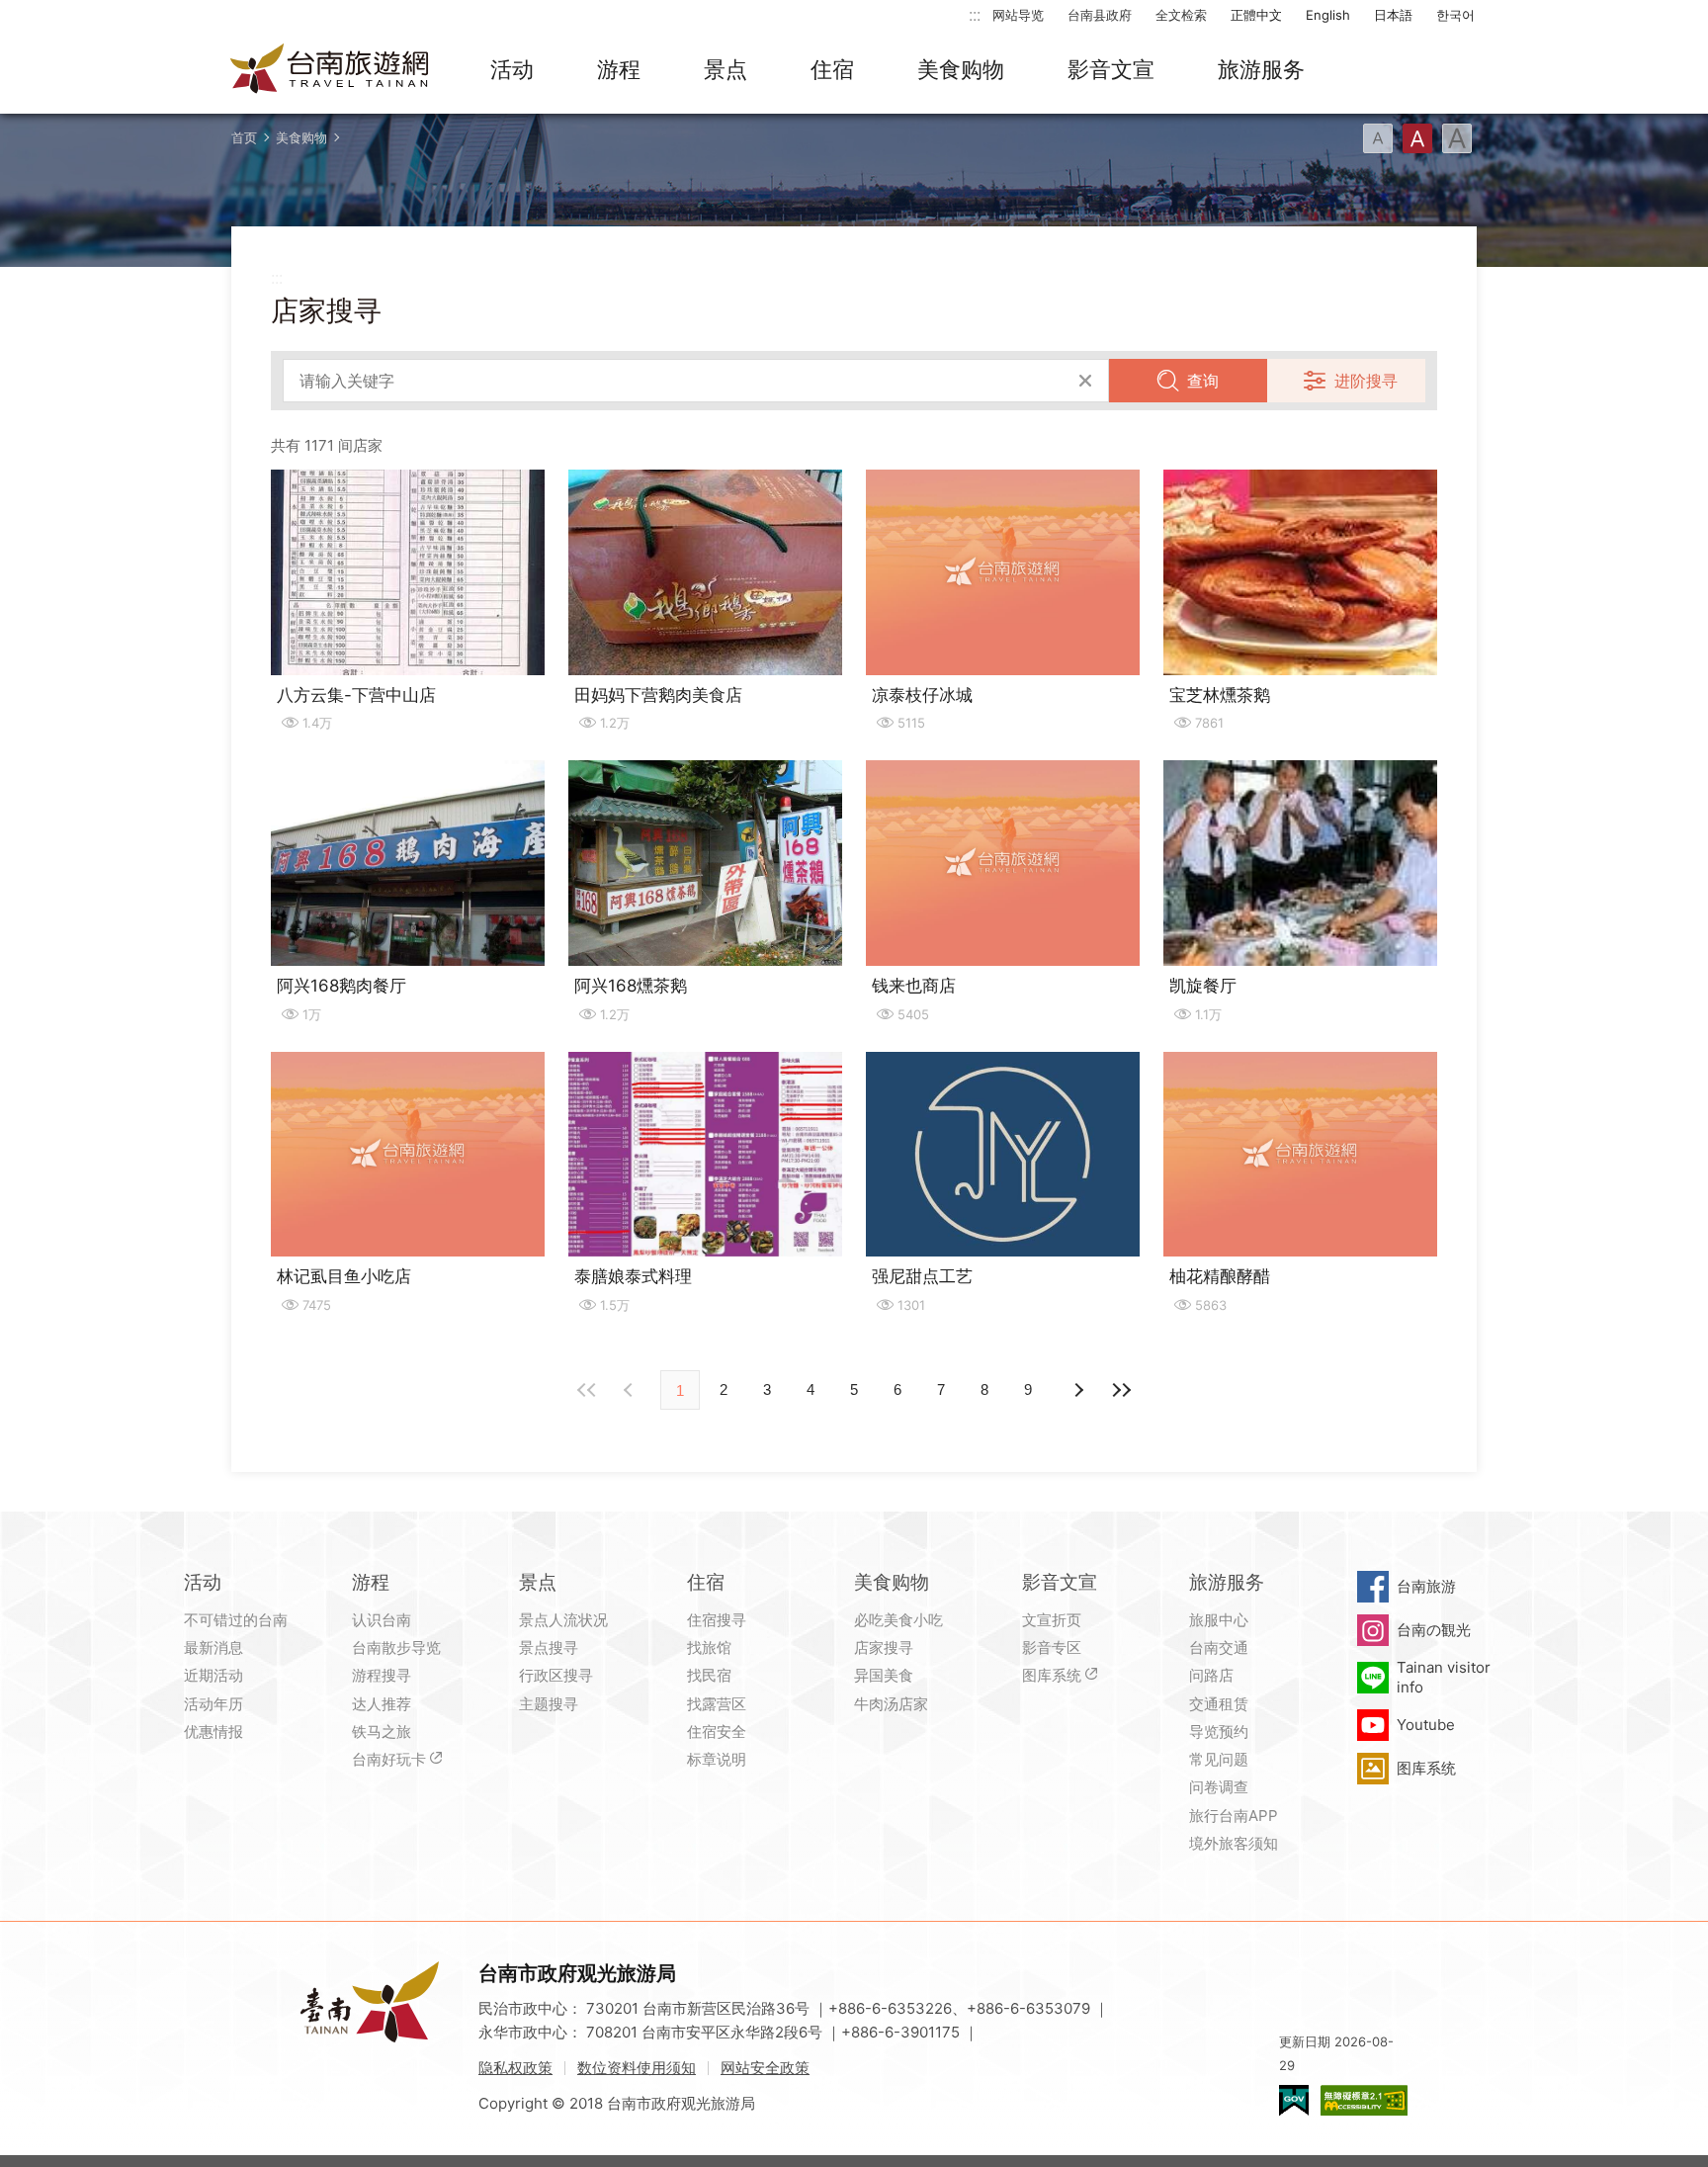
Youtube (1426, 1725)
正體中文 (1256, 15)
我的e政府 (1294, 2100)
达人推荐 (382, 1704)
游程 (619, 69)
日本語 (1393, 15)
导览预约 (1219, 1732)
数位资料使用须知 (637, 2068)
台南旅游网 (330, 70)
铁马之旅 (382, 1732)
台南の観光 (1434, 1630)
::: (975, 14)
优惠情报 (213, 1732)
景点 (726, 69)
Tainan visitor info (1444, 1677)
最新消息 (213, 1647)
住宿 (832, 69)
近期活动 (213, 1675)
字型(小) (1378, 138)
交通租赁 (1219, 1704)
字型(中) (1417, 138)
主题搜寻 (549, 1704)
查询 (1203, 381)
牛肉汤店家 (891, 1704)
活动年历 (213, 1704)
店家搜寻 (884, 1647)
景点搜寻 (549, 1647)
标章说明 (717, 1759)
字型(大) (1457, 138)
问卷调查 (1219, 1787)
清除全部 (1085, 381)
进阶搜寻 (1366, 381)
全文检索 (1181, 15)
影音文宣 (1111, 69)
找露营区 (717, 1704)
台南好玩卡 (389, 1759)
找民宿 (709, 1675)
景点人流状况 (563, 1620)
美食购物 (961, 69)
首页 (244, 137)
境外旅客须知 (1234, 1843)
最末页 (1121, 1390)
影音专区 (1052, 1647)
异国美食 (884, 1675)
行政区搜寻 (556, 1675)
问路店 (1211, 1675)
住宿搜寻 (717, 1620)
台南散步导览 (396, 1647)
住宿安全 (717, 1732)
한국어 (1455, 15)
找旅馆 (709, 1647)
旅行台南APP (1234, 1816)
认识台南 (382, 1620)
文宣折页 (1052, 1620)
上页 (1077, 1390)
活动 (512, 69)
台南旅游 (1426, 1586)
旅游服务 (1261, 69)
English (1328, 15)
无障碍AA (1364, 2100)
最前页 (587, 1390)
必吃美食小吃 (898, 1620)
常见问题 (1219, 1759)
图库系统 (1052, 1675)
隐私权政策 (515, 2068)
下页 (631, 1390)
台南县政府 (1100, 15)
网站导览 (1018, 15)
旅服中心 (1219, 1620)
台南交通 (1219, 1647)
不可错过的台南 (236, 1620)
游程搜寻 (382, 1675)
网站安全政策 (765, 2068)
